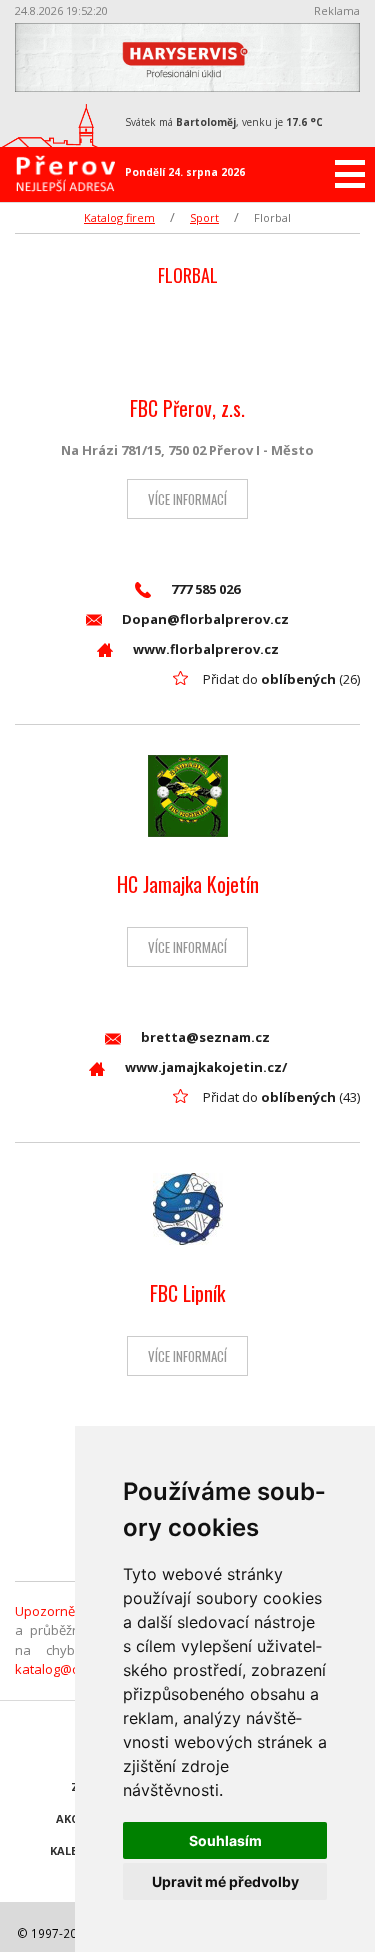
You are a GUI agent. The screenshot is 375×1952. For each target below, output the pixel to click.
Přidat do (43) (281, 1097)
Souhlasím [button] (225, 1840)
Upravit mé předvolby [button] (225, 1881)
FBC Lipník (187, 1293)
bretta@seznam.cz (205, 1037)
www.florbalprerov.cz (206, 649)
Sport (204, 217)
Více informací (187, 499)
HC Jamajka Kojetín (188, 884)
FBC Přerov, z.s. (187, 408)
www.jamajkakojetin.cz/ (206, 1067)
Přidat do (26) (281, 679)
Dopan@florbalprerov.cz (205, 619)
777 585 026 (205, 589)
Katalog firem (119, 217)
